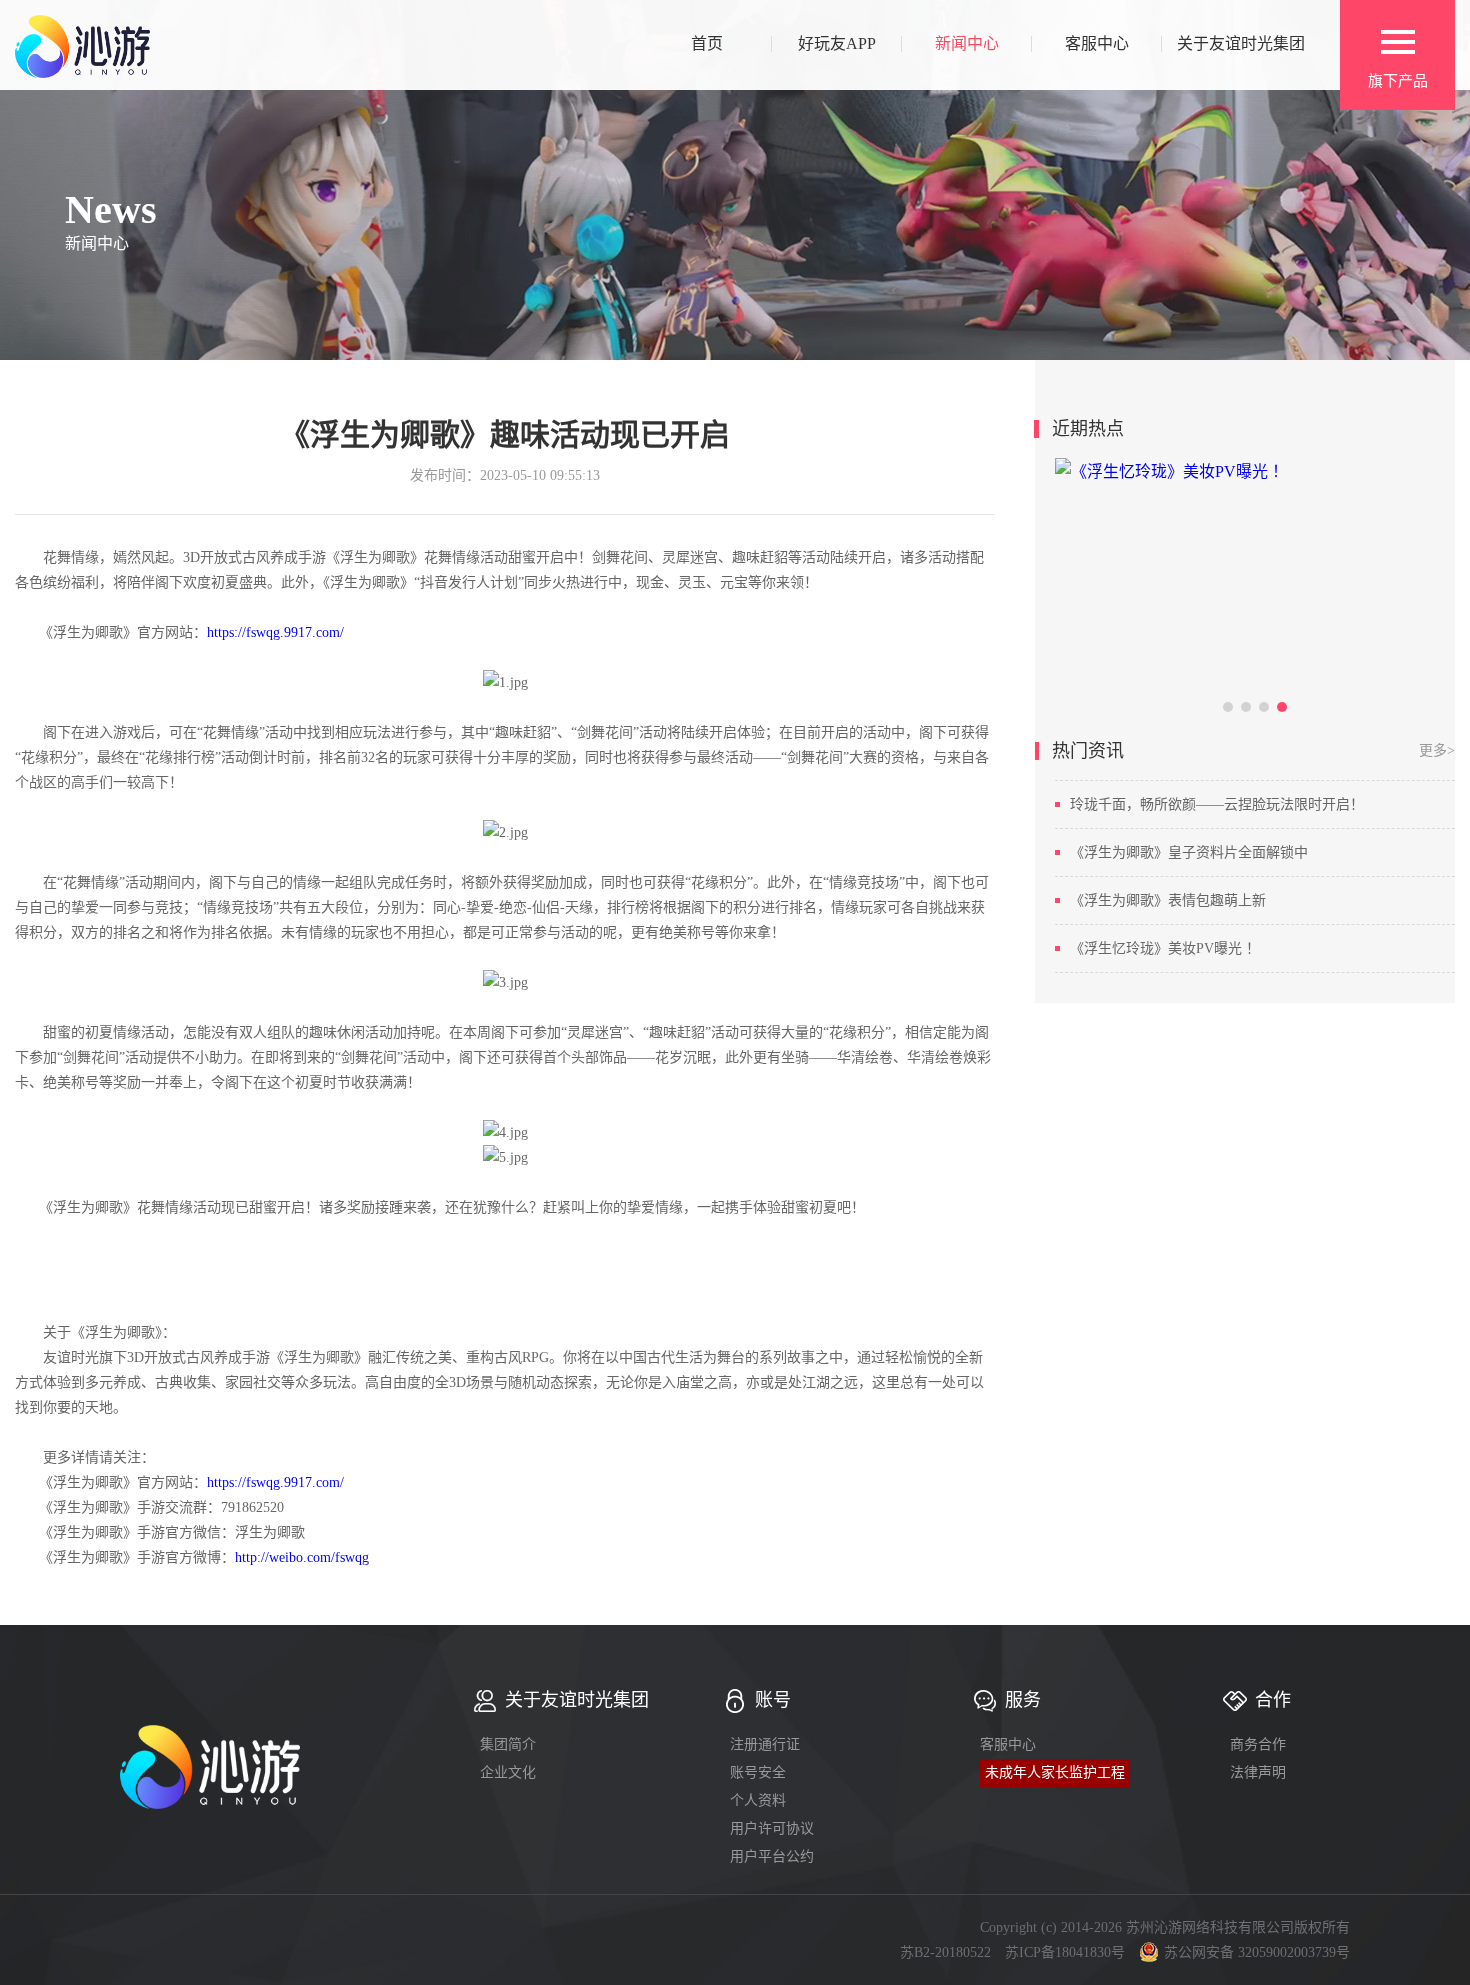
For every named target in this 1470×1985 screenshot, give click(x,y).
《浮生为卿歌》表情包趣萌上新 (1168, 900)
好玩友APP (837, 44)
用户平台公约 (772, 1856)
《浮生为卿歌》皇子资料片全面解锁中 (1189, 852)
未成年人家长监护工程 (1055, 1772)
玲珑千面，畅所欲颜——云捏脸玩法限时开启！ (1217, 804)
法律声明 (1258, 1772)
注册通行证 (765, 1744)
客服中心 (1097, 44)
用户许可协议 (772, 1828)
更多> (1437, 750)
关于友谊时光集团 (1241, 44)
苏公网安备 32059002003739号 (1257, 1952)
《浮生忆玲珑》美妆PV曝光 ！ (1165, 948)
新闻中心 (967, 44)
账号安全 (758, 1772)
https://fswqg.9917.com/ (275, 632)
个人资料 (758, 1800)
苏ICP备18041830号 (1065, 1952)
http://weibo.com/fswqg (302, 1557)
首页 (707, 44)
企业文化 (508, 1772)
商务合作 (1258, 1744)
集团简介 (508, 1744)
